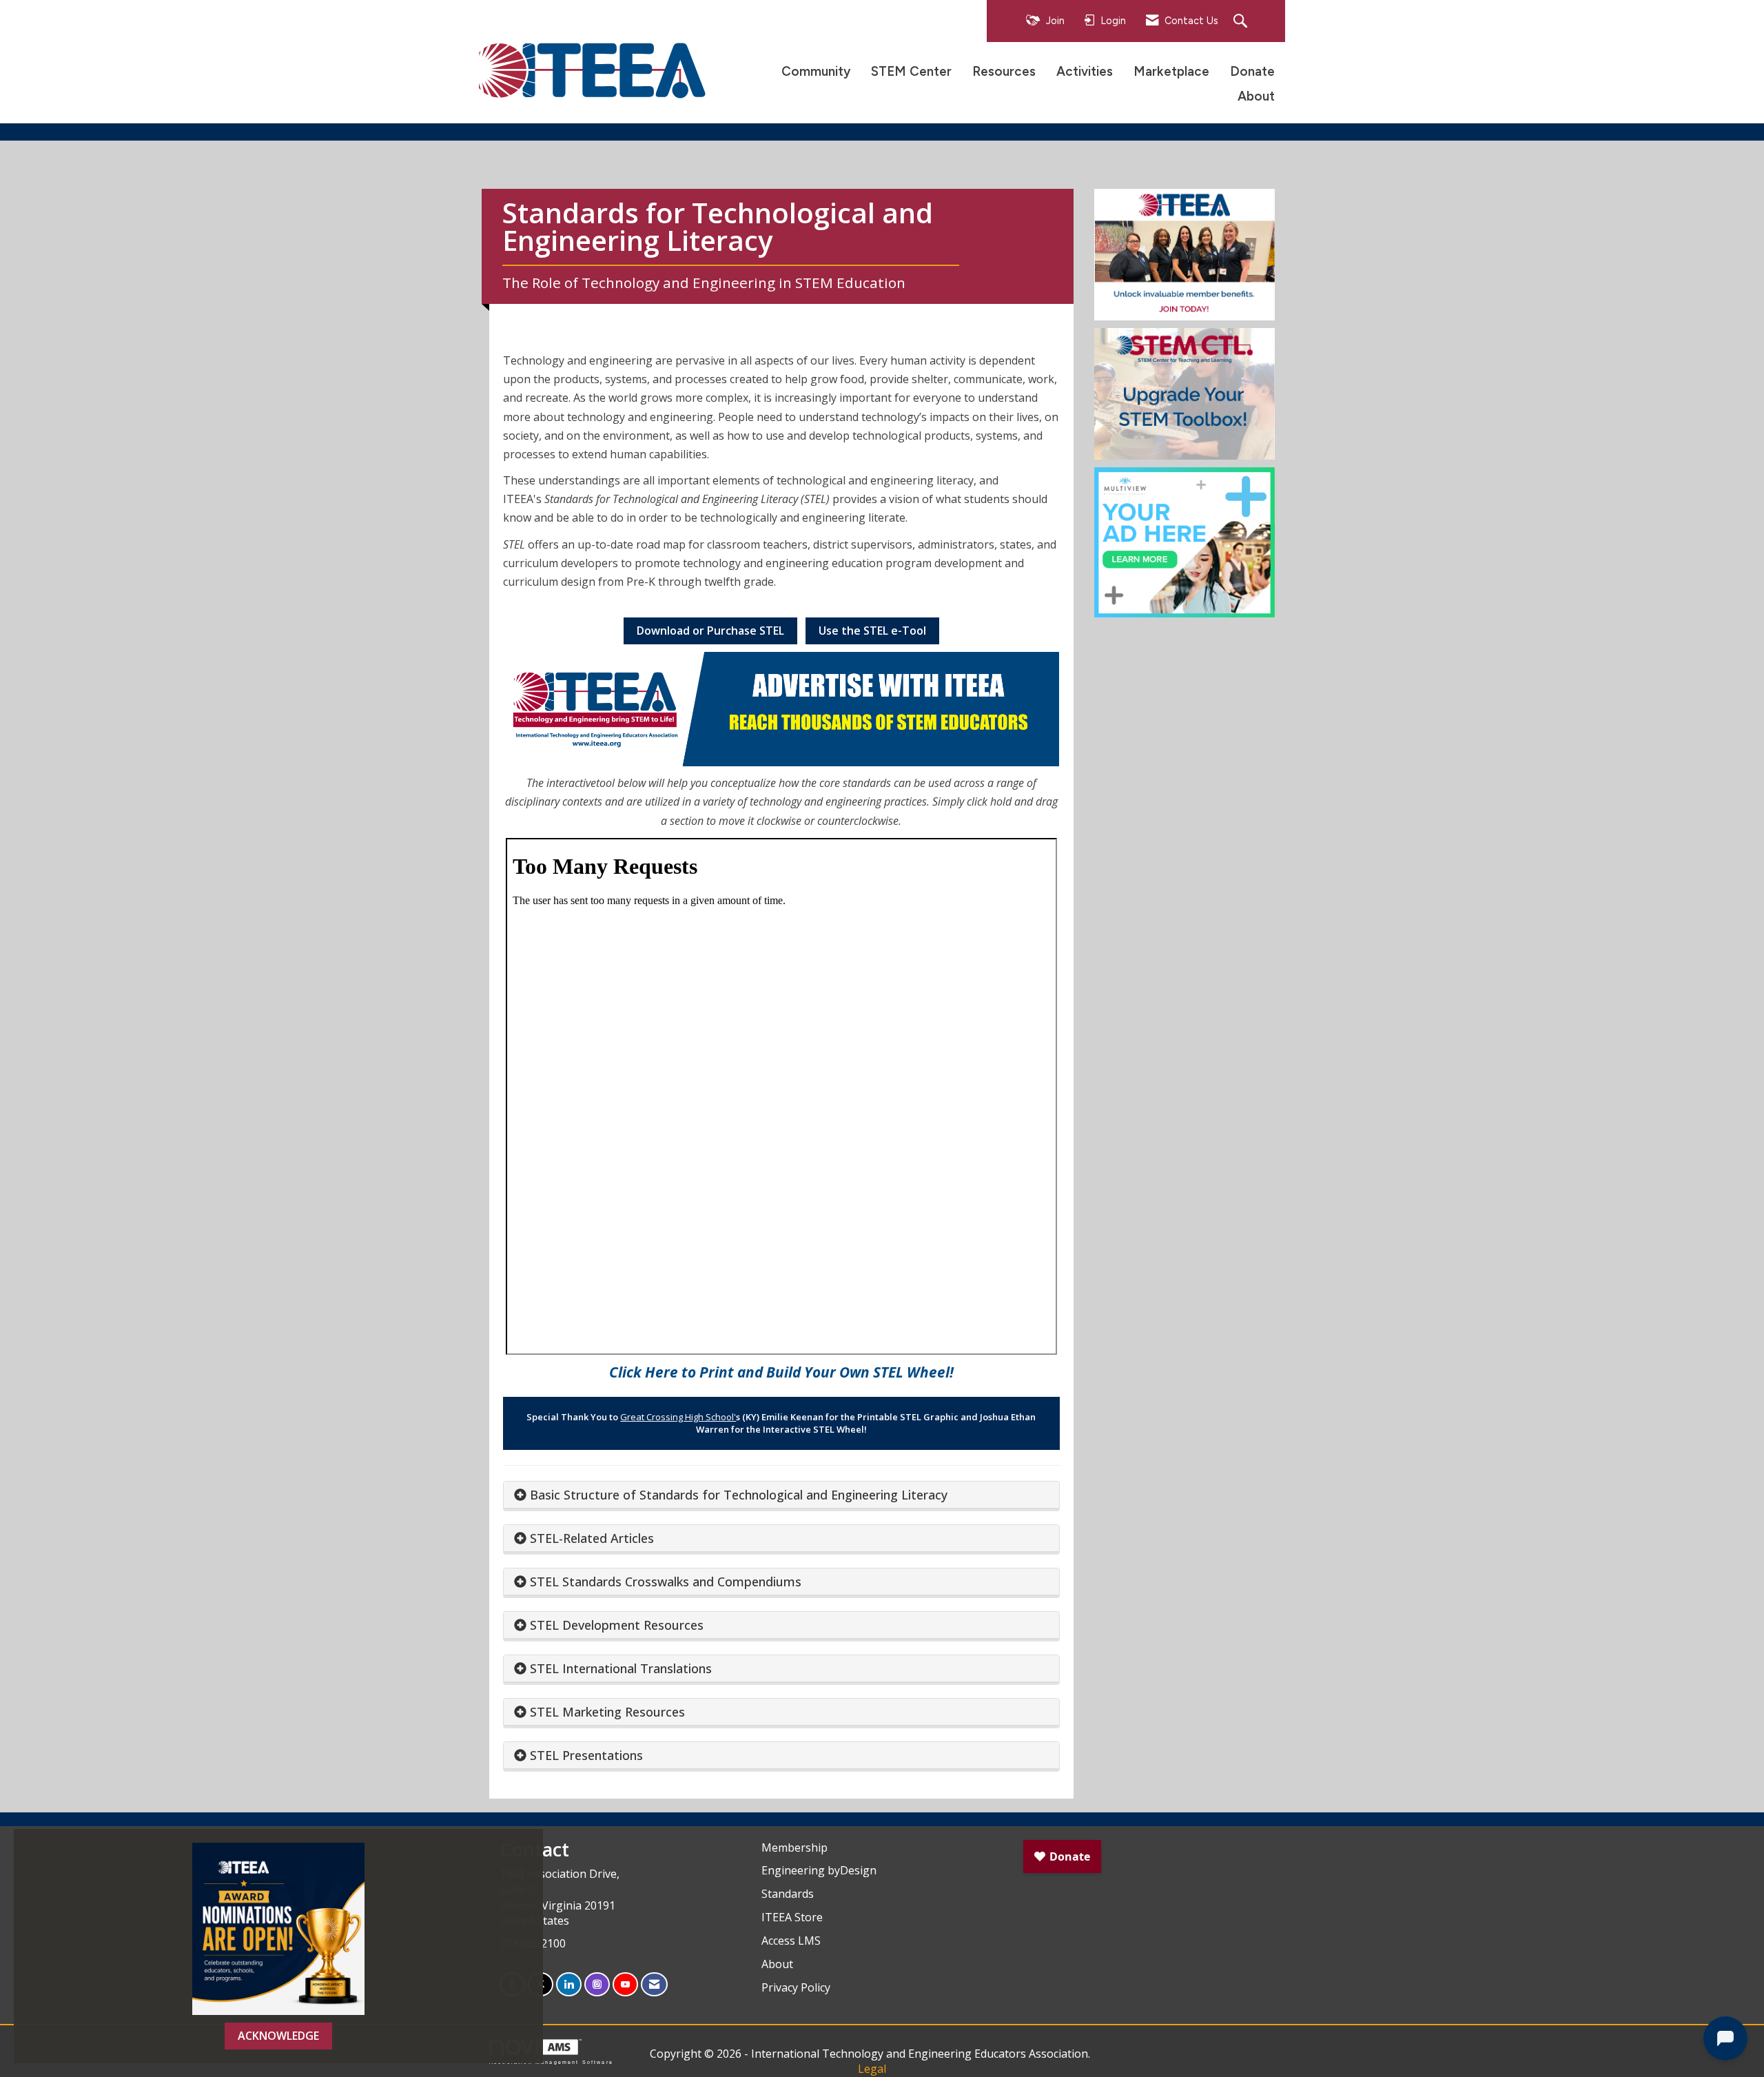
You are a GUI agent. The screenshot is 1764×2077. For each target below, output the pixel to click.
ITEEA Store (792, 1917)
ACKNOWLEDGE (278, 2036)
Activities (1085, 71)
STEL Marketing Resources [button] (607, 1712)
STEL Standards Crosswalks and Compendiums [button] (666, 1582)
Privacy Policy (796, 1987)
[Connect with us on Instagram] (597, 1984)
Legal (872, 2069)
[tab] (781, 1495)
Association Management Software (551, 2062)
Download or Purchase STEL (710, 631)
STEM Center (911, 71)
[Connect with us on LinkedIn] (569, 1984)
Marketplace (1171, 71)
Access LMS (791, 1941)
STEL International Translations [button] (621, 1668)
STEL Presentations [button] (586, 1755)
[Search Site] (1242, 22)
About (1256, 96)
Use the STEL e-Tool (872, 631)
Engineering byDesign (819, 1870)
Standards (788, 1894)
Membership (794, 1848)
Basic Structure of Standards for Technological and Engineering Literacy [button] (739, 1495)
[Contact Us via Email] (654, 1984)
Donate (1252, 71)
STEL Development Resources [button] (617, 1625)
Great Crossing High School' (678, 1417)
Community (816, 71)
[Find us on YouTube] (625, 1984)
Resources (1004, 71)
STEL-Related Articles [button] (592, 1538)
